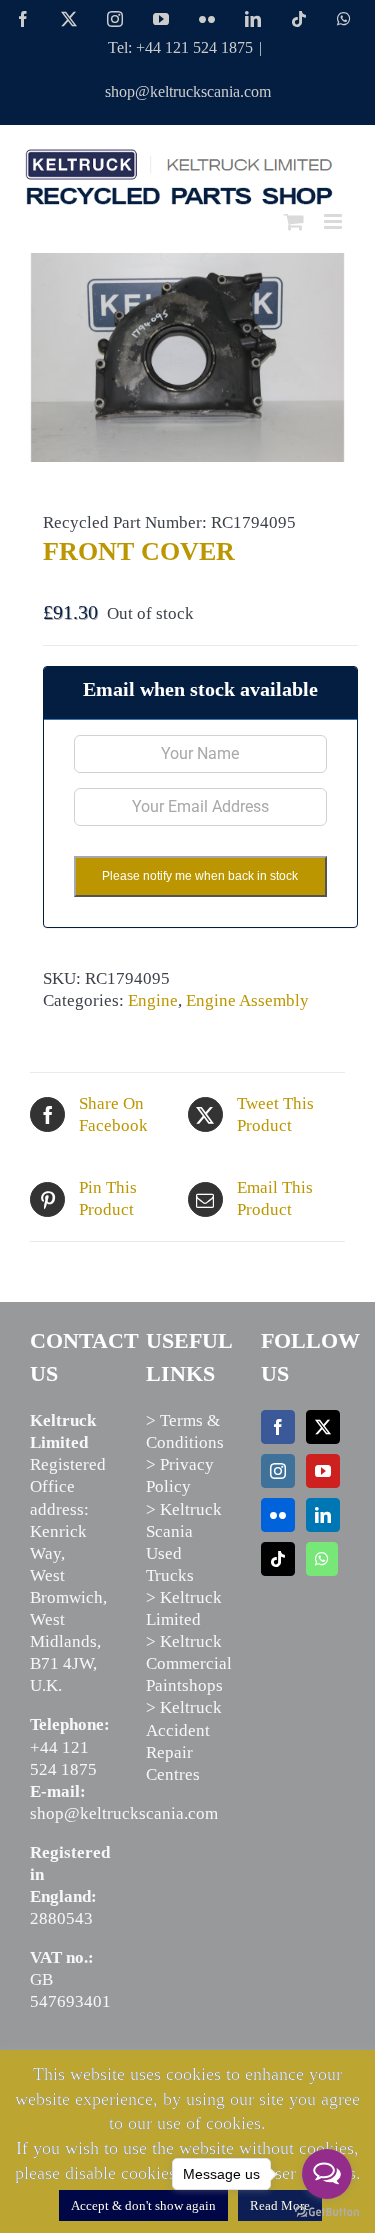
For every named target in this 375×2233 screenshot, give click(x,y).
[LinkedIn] (323, 1515)
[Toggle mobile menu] (334, 221)
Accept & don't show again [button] (143, 2205)
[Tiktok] (278, 1559)
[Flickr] (278, 1515)
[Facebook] (278, 1427)
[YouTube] (323, 1471)
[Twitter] (323, 1427)
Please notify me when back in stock (200, 876)
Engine (153, 1000)
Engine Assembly (247, 1000)
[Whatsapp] (322, 1559)
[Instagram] (278, 1471)
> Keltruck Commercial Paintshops (189, 1663)
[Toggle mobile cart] (294, 221)
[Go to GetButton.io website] (327, 2212)
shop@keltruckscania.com (188, 91)
